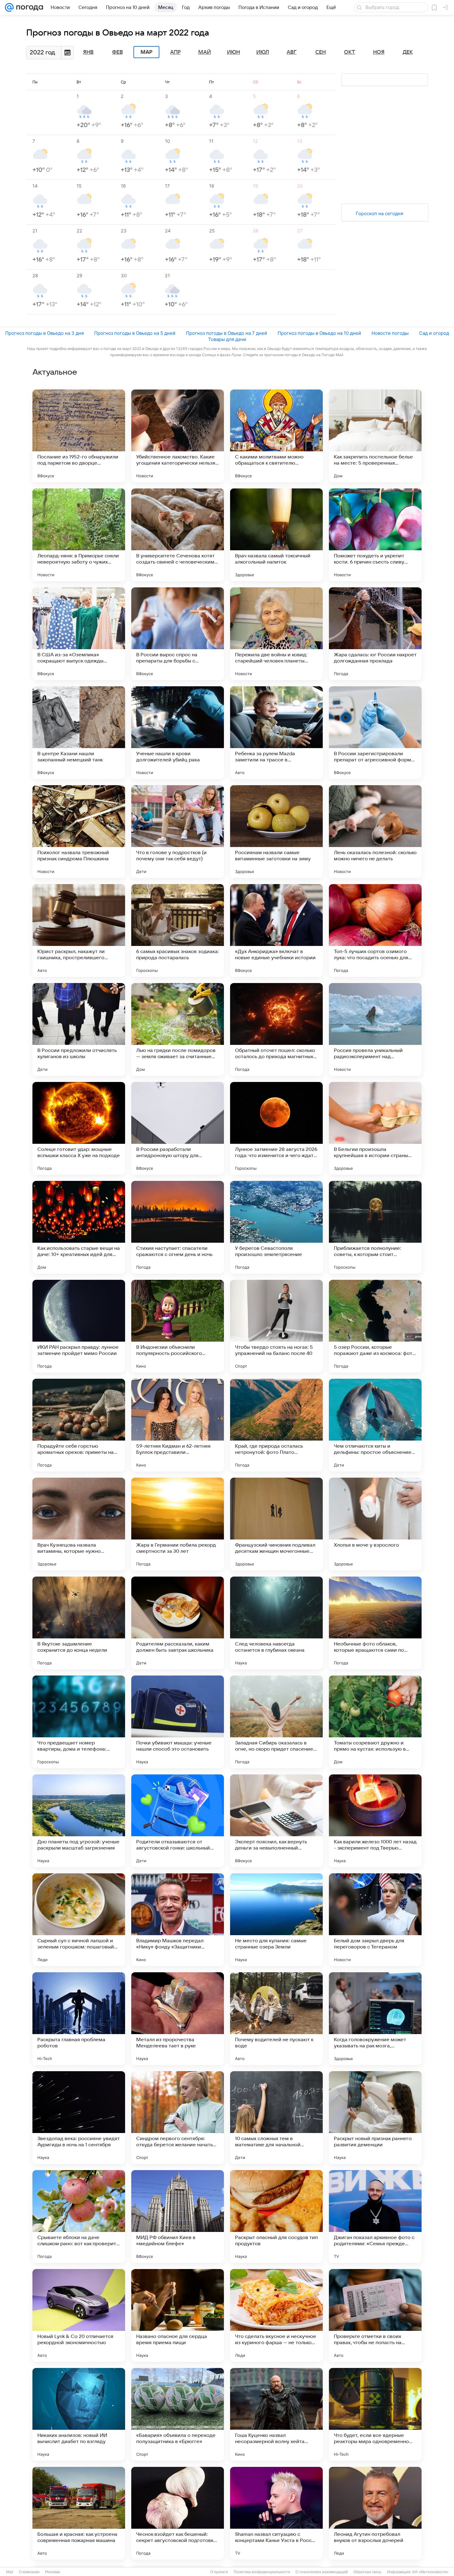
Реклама (53, 2572)
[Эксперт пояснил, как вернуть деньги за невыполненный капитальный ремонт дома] (276, 1821)
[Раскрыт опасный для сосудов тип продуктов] (276, 2216)
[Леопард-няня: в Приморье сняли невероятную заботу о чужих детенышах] (79, 535)
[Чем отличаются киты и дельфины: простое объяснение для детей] (375, 1425)
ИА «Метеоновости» (430, 2572)
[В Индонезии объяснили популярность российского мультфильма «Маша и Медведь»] (178, 1326)
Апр (175, 52)
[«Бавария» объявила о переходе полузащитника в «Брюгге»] (178, 2414)
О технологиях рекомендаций (322, 2572)
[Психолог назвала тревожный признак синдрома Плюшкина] (79, 832)
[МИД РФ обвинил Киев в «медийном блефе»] (178, 2216)
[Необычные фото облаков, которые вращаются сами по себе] (375, 1623)
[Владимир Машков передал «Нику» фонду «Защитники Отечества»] (178, 1920)
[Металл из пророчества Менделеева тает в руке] (178, 2019)
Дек (408, 52)
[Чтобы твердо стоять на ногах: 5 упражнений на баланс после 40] (276, 1326)
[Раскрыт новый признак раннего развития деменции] (375, 2118)
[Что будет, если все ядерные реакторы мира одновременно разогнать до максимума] (375, 2414)
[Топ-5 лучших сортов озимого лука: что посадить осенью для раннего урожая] (375, 930)
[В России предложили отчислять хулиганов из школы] (79, 1029)
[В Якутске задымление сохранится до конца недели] (79, 1623)
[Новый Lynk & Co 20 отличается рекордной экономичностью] (79, 2315)
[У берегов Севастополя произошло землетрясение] (276, 1227)
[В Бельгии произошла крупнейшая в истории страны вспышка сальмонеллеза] (375, 1128)
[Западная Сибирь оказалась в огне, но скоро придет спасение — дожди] (276, 1722)
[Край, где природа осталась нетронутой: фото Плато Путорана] (276, 1425)
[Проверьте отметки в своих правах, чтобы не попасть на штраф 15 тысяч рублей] (375, 2315)
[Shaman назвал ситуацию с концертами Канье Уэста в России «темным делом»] (276, 2513)
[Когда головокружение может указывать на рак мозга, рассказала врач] (375, 2019)
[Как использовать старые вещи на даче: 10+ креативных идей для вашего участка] (79, 1227)
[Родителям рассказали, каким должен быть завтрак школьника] (178, 1623)
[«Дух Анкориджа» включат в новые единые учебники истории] (276, 930)
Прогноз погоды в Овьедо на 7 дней (227, 333)
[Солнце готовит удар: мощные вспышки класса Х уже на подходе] (79, 1128)
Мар (146, 52)
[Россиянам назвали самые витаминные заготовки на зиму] (276, 832)
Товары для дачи (227, 339)
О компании (29, 2572)
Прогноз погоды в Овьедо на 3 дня (44, 333)
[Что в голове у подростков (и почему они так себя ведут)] (178, 832)
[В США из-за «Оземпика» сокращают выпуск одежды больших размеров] (79, 634)
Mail (10, 2572)
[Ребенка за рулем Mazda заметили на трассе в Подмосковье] (276, 733)
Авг (292, 52)
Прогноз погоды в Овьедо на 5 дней (135, 333)
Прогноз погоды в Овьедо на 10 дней (319, 333)
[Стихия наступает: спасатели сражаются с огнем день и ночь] (178, 1227)
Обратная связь (367, 2572)
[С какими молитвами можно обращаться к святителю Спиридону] (276, 436)
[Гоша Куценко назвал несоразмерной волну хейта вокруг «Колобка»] (276, 2414)
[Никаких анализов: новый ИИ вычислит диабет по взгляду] (79, 2414)
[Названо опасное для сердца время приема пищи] (178, 2315)
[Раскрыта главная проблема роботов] (79, 2019)
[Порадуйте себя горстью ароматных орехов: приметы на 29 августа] (79, 1425)
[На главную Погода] (28, 7)
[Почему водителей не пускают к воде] (276, 2019)
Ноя (379, 52)
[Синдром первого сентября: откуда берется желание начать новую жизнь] (178, 2118)
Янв (88, 52)
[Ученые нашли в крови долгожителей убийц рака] (178, 733)
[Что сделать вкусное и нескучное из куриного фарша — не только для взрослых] (276, 2315)
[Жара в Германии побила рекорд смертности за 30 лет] (178, 1524)
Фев (118, 52)
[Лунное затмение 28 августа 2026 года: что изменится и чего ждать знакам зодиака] (276, 1128)
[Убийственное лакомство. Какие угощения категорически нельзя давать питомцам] (178, 436)
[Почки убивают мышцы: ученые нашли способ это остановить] (178, 1722)
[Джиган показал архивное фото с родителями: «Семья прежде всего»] (375, 2216)
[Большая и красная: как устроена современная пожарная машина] (79, 2513)
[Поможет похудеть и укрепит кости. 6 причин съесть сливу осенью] (375, 535)
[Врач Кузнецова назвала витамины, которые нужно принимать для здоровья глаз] (79, 1524)
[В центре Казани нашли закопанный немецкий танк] (79, 733)
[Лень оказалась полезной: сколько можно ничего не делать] (375, 832)
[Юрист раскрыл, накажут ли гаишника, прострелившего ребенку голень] (79, 930)
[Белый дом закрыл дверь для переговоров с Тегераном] (375, 1920)
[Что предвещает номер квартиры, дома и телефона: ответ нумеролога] (79, 1722)
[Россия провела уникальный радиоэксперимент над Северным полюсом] (375, 1029)
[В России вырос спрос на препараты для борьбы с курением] (178, 634)
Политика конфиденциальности (262, 2572)
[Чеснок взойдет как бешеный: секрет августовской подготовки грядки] (178, 2513)
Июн (233, 52)
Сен (321, 52)
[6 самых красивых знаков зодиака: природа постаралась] (178, 930)
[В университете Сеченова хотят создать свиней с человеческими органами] (178, 535)
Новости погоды (390, 333)
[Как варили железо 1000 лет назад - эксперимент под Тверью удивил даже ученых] (375, 1821)
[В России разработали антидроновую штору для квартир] (178, 1128)
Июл (263, 52)
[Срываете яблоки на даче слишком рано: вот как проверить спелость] (79, 2216)
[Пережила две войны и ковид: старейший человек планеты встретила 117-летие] (276, 634)
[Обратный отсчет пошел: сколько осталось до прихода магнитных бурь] (276, 1029)
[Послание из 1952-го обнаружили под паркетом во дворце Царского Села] (79, 436)
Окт (350, 52)
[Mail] (9, 7)
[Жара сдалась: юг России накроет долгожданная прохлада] (375, 634)
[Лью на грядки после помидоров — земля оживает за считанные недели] (178, 1029)
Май (205, 52)
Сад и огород (434, 333)
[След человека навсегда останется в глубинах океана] (276, 1623)
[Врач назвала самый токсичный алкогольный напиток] (276, 535)
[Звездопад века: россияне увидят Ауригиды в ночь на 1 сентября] (79, 2118)
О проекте (219, 2572)
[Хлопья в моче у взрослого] (375, 1524)
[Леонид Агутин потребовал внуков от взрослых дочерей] (375, 2513)
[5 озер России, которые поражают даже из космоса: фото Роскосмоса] (375, 1326)
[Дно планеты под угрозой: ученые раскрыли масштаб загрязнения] (79, 1821)
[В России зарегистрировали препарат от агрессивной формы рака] (375, 733)
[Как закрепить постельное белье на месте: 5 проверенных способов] (375, 436)
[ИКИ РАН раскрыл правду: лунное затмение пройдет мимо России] (79, 1326)
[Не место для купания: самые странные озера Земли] (276, 1920)
